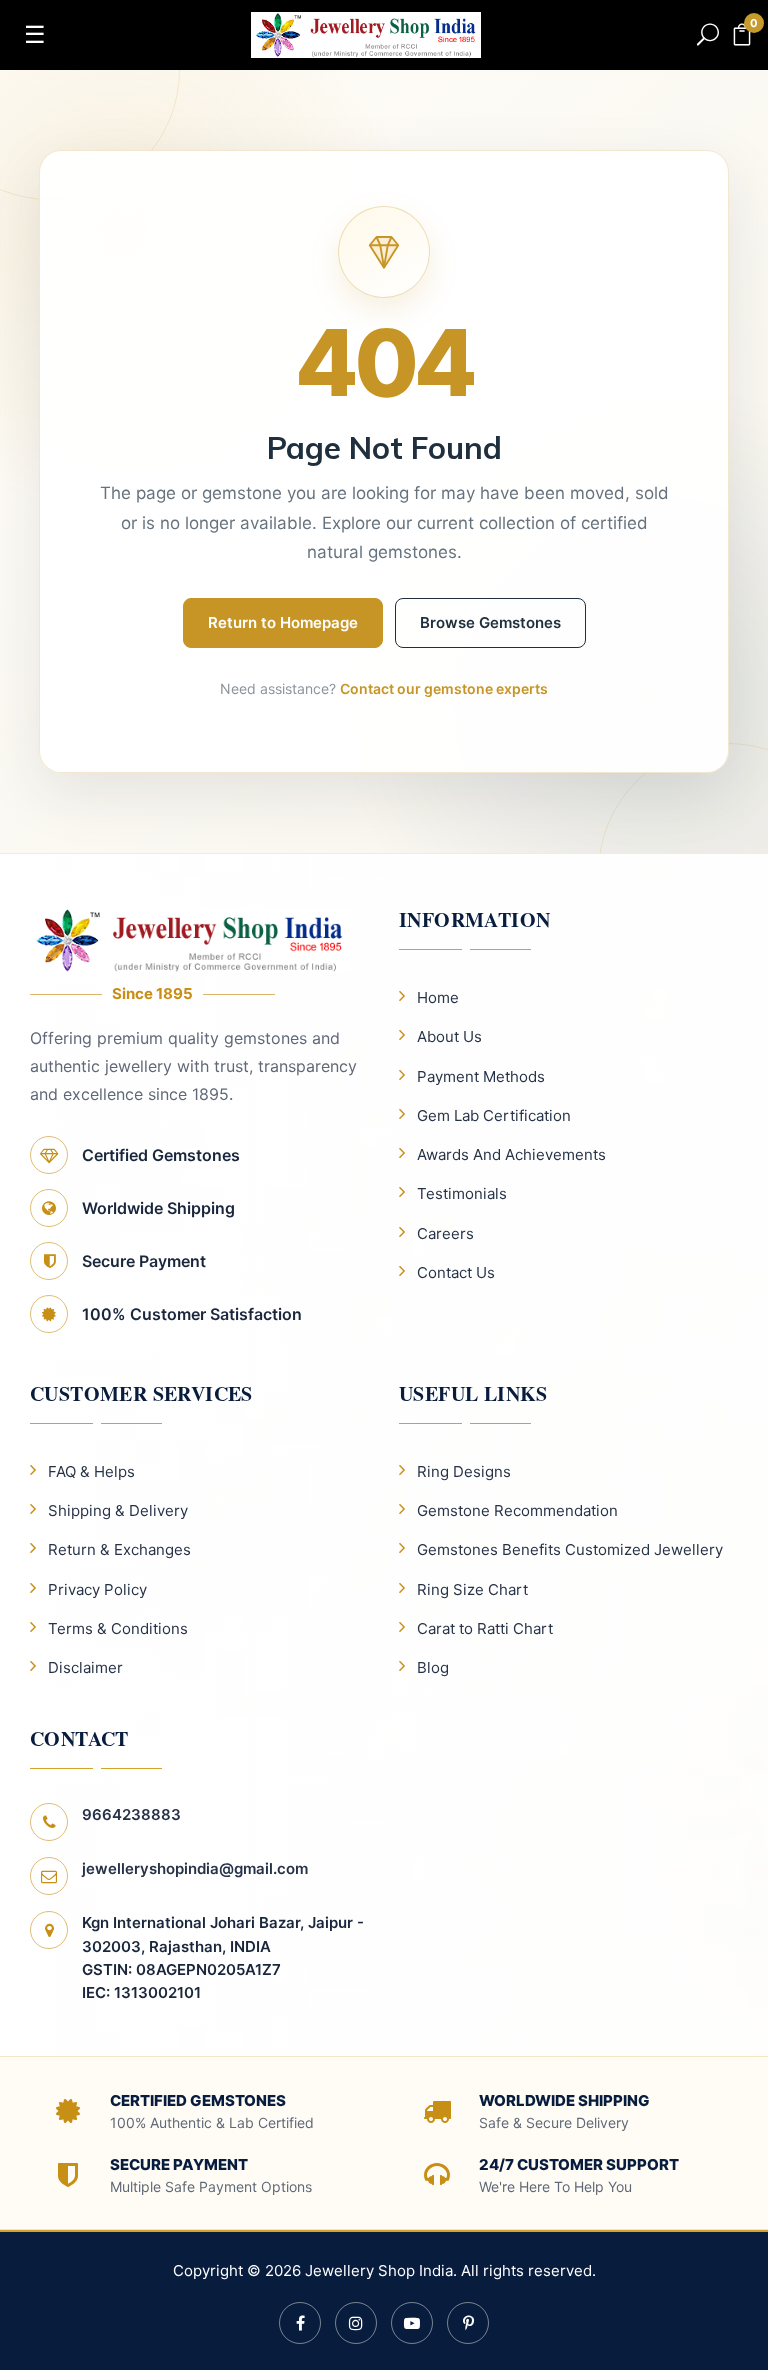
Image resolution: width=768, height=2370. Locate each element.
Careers (445, 1233)
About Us (449, 1036)
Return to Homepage (283, 622)
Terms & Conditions (118, 1628)
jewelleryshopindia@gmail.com (195, 1868)
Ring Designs (464, 1471)
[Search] (708, 35)
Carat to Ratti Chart (485, 1628)
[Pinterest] (468, 2323)
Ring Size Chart (472, 1589)
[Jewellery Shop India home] (366, 33)
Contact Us (456, 1272)
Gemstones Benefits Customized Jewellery (570, 1549)
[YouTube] (412, 2323)
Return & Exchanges (119, 1549)
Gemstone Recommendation (517, 1510)
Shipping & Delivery (118, 1510)
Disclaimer (85, 1667)
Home (438, 997)
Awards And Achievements (511, 1154)
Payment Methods (481, 1076)
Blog (433, 1667)
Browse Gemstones (490, 622)
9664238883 (131, 1814)
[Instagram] (356, 2323)
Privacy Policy (97, 1589)
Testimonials (462, 1193)
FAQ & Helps (91, 1471)
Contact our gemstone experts (444, 688)
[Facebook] (300, 2323)
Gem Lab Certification (494, 1115)
